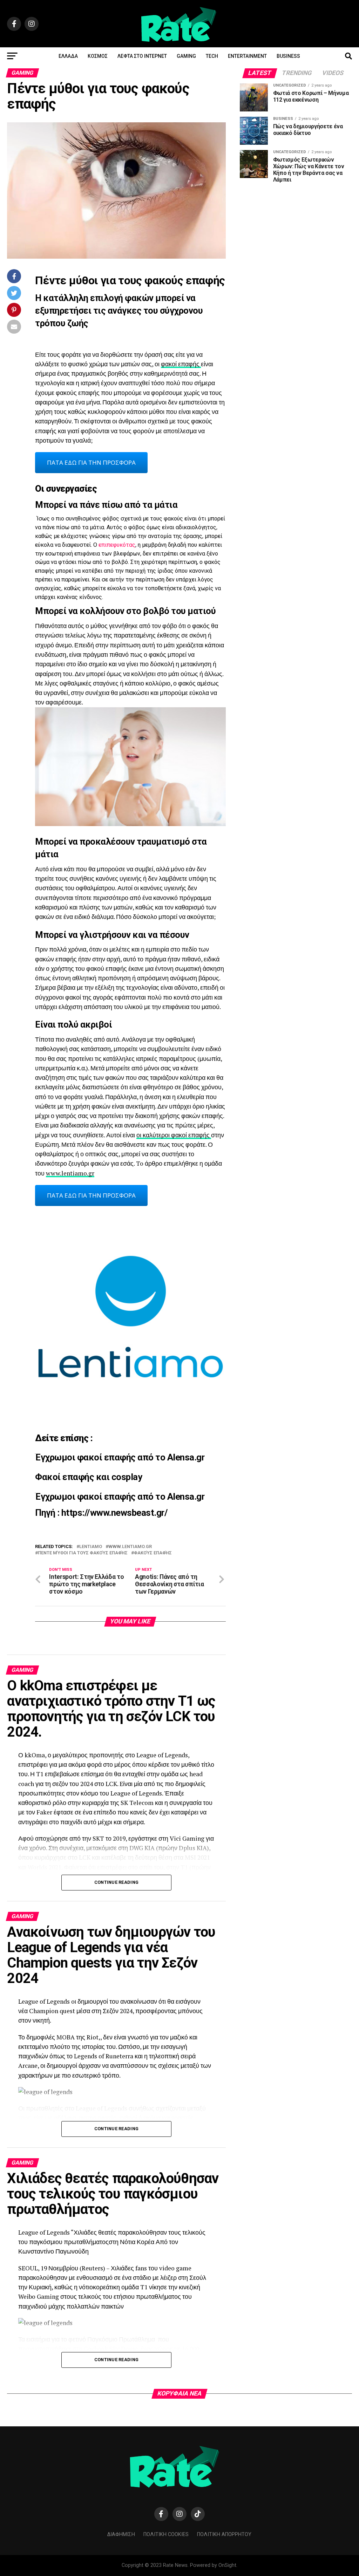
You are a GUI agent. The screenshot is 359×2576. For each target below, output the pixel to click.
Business (288, 56)
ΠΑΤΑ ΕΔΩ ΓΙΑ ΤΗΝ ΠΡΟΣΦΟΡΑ (91, 462)
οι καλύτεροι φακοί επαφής (174, 1135)
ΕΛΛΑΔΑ (68, 56)
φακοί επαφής (181, 364)
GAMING (186, 56)
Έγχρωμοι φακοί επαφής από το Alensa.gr (120, 1457)
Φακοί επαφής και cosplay (89, 1477)
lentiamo (91, 1547)
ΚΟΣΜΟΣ (98, 56)
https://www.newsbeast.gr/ (114, 1513)
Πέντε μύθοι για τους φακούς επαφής (83, 1553)
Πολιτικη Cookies (166, 2534)
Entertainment (247, 56)
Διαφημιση (121, 2534)
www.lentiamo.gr (70, 1173)
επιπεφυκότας (117, 545)
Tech (212, 56)
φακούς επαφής (153, 1553)
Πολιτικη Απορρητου (224, 2534)
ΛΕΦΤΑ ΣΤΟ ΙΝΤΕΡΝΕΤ (142, 56)
